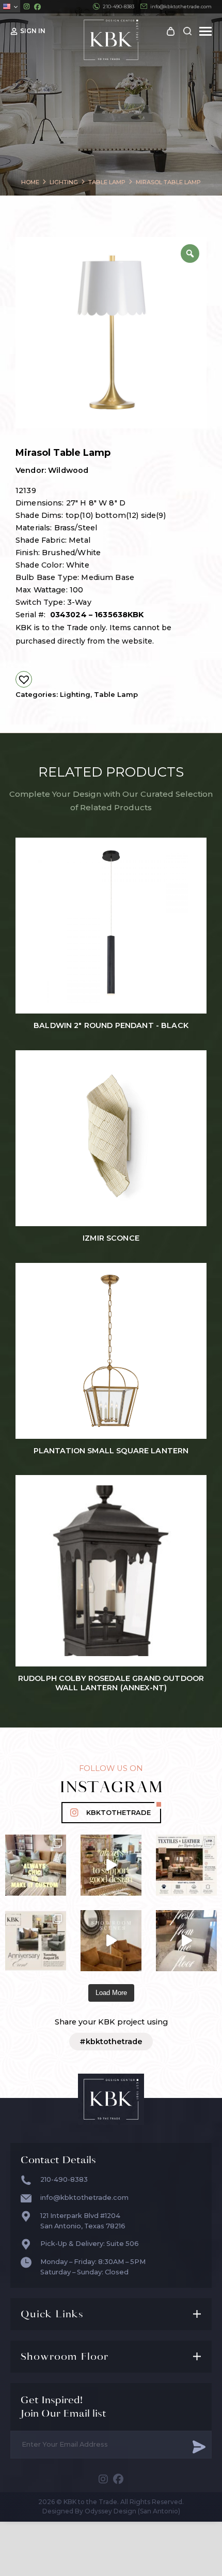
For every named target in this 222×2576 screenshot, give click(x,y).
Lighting (75, 694)
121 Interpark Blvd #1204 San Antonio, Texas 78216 (83, 2221)
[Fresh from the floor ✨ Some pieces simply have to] (186, 1941)
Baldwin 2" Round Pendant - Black (111, 1026)
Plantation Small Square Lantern (111, 1451)
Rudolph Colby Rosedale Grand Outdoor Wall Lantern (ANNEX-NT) (111, 1683)
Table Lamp (116, 694)
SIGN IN (33, 31)
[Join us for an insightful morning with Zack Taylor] (186, 1865)
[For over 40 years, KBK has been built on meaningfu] (36, 1941)
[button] (24, 679)
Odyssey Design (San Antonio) (132, 2511)
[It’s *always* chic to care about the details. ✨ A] (111, 1865)
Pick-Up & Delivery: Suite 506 (90, 2244)
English (10, 6)
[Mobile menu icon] (205, 31)
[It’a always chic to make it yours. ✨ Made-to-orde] (36, 1865)
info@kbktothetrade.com (181, 6)
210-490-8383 (118, 6)
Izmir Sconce (111, 1238)
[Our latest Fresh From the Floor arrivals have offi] (111, 1941)
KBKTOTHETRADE (118, 1813)
